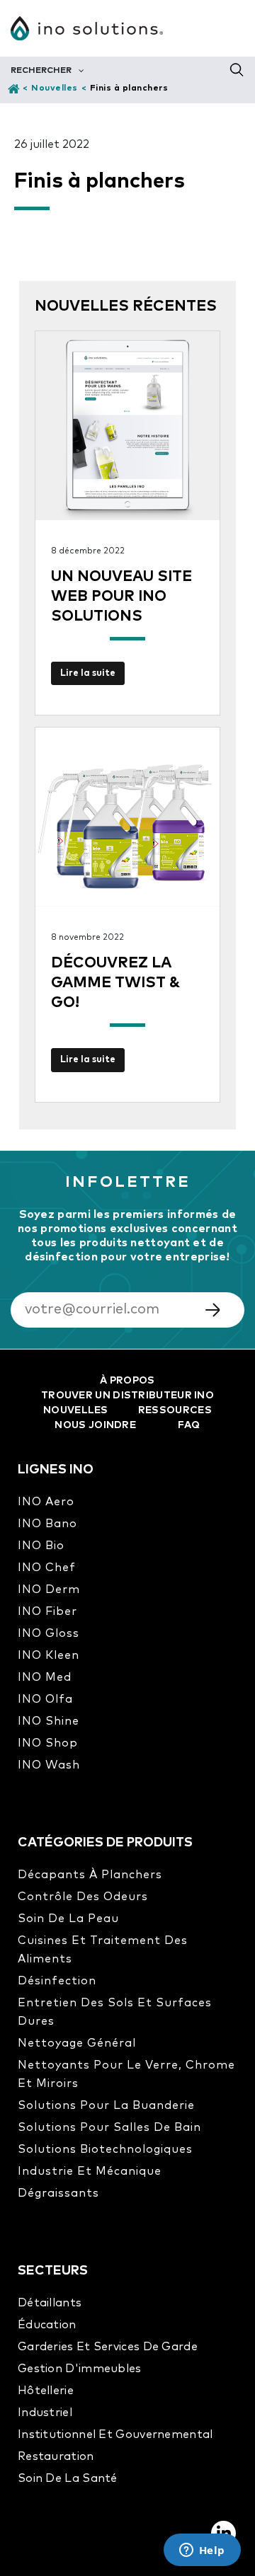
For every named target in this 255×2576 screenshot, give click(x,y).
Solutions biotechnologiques (105, 2149)
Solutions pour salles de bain (109, 2127)
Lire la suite (88, 673)
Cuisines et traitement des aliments (103, 1950)
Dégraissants (58, 2193)
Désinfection (57, 1981)
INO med (45, 1677)
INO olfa (45, 1699)
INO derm (49, 1589)
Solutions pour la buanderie (106, 2105)
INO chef (47, 1568)
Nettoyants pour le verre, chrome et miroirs (126, 2074)
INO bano (47, 1524)
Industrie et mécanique (90, 2171)
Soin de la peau (68, 1919)
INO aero (46, 1502)
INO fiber (47, 1611)
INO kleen (49, 1655)
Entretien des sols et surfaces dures (115, 2012)
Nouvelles (55, 88)
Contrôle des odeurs (83, 1897)
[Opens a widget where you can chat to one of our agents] (202, 2551)
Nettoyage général (77, 2043)
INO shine (49, 1721)
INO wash (49, 1765)
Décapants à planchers (90, 1875)
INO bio (41, 1546)
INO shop (48, 1743)
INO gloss (49, 1633)
